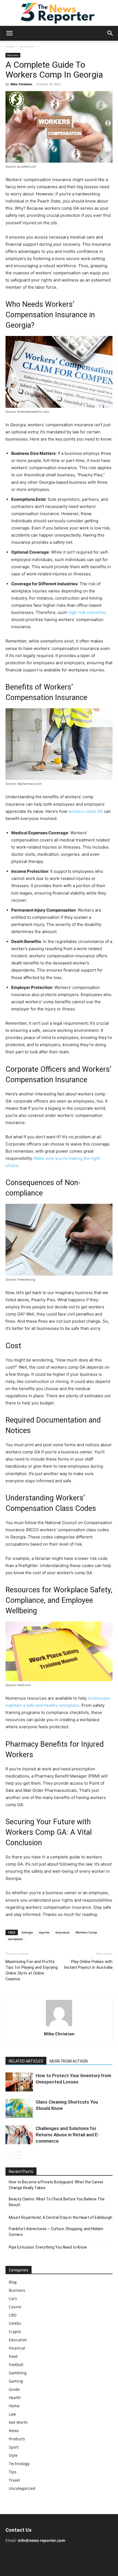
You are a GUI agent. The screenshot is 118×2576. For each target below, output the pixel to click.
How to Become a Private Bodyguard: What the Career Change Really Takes (56, 2185)
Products (17, 2439)
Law (12, 2414)
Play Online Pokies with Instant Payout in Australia (88, 1964)
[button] (9, 33)
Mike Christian (21, 84)
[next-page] (18, 2155)
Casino (15, 2307)
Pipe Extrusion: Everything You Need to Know (48, 2247)
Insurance (62, 1932)
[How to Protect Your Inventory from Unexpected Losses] (19, 2082)
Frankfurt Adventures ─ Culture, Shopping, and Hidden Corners (56, 2232)
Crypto (15, 2332)
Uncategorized (22, 2488)
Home (10, 46)
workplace (15, 1939)
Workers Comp (86, 1932)
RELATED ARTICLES (26, 2061)
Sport (14, 2447)
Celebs (15, 2323)
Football (16, 2365)
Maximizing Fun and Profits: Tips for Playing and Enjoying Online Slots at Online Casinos (32, 1970)
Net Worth (18, 2422)
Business (27, 46)
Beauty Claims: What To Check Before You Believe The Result (57, 2202)
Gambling (18, 2373)
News (14, 2431)
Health (15, 2398)
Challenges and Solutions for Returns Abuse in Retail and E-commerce (68, 2135)
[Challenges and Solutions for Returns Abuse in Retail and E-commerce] (19, 2135)
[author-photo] (59, 2026)
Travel (14, 2480)
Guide (14, 2389)
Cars (13, 2299)
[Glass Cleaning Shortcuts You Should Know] (19, 2108)
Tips (13, 2472)
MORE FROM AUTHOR (69, 2061)
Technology (19, 2464)
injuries (44, 1932)
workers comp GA (86, 811)
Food (13, 2356)
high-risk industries (87, 612)
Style (13, 2455)
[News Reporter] (59, 13)
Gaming (16, 2381)
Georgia (27, 1932)
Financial (17, 2348)
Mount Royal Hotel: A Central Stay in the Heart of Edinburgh (61, 2217)
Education (18, 2340)
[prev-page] (9, 2155)
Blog (13, 2282)
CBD (13, 2315)
